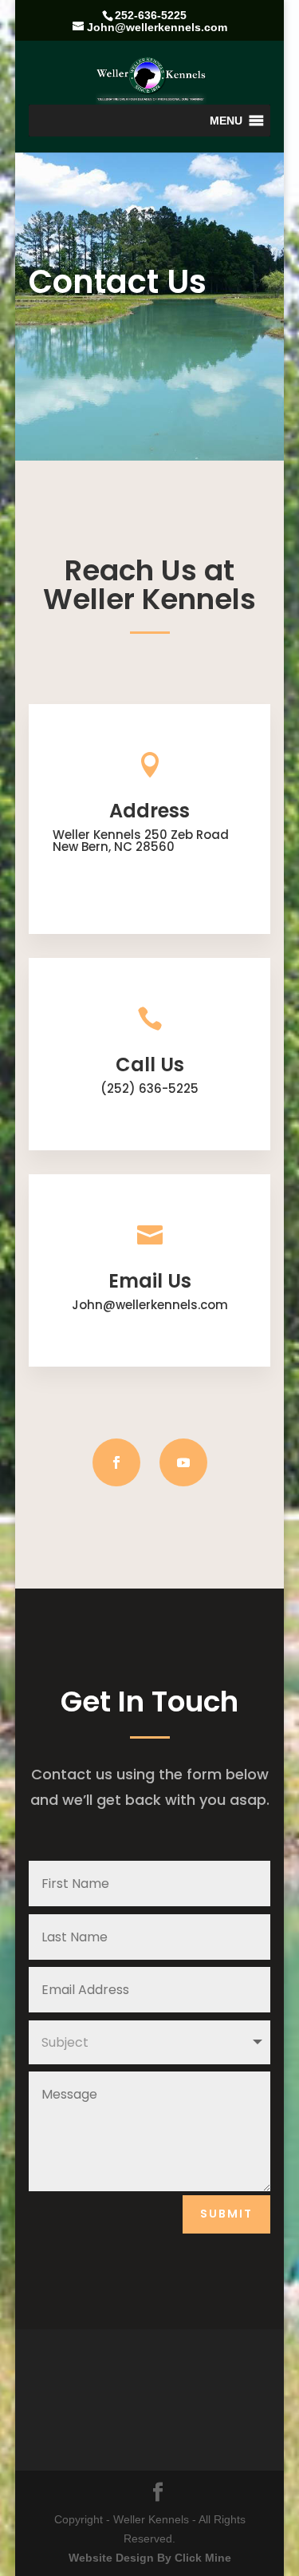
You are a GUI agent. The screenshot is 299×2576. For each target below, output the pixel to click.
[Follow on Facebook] (116, 1462)
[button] (226, 121)
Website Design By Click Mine (150, 2558)
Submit (226, 2214)
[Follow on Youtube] (183, 1462)
